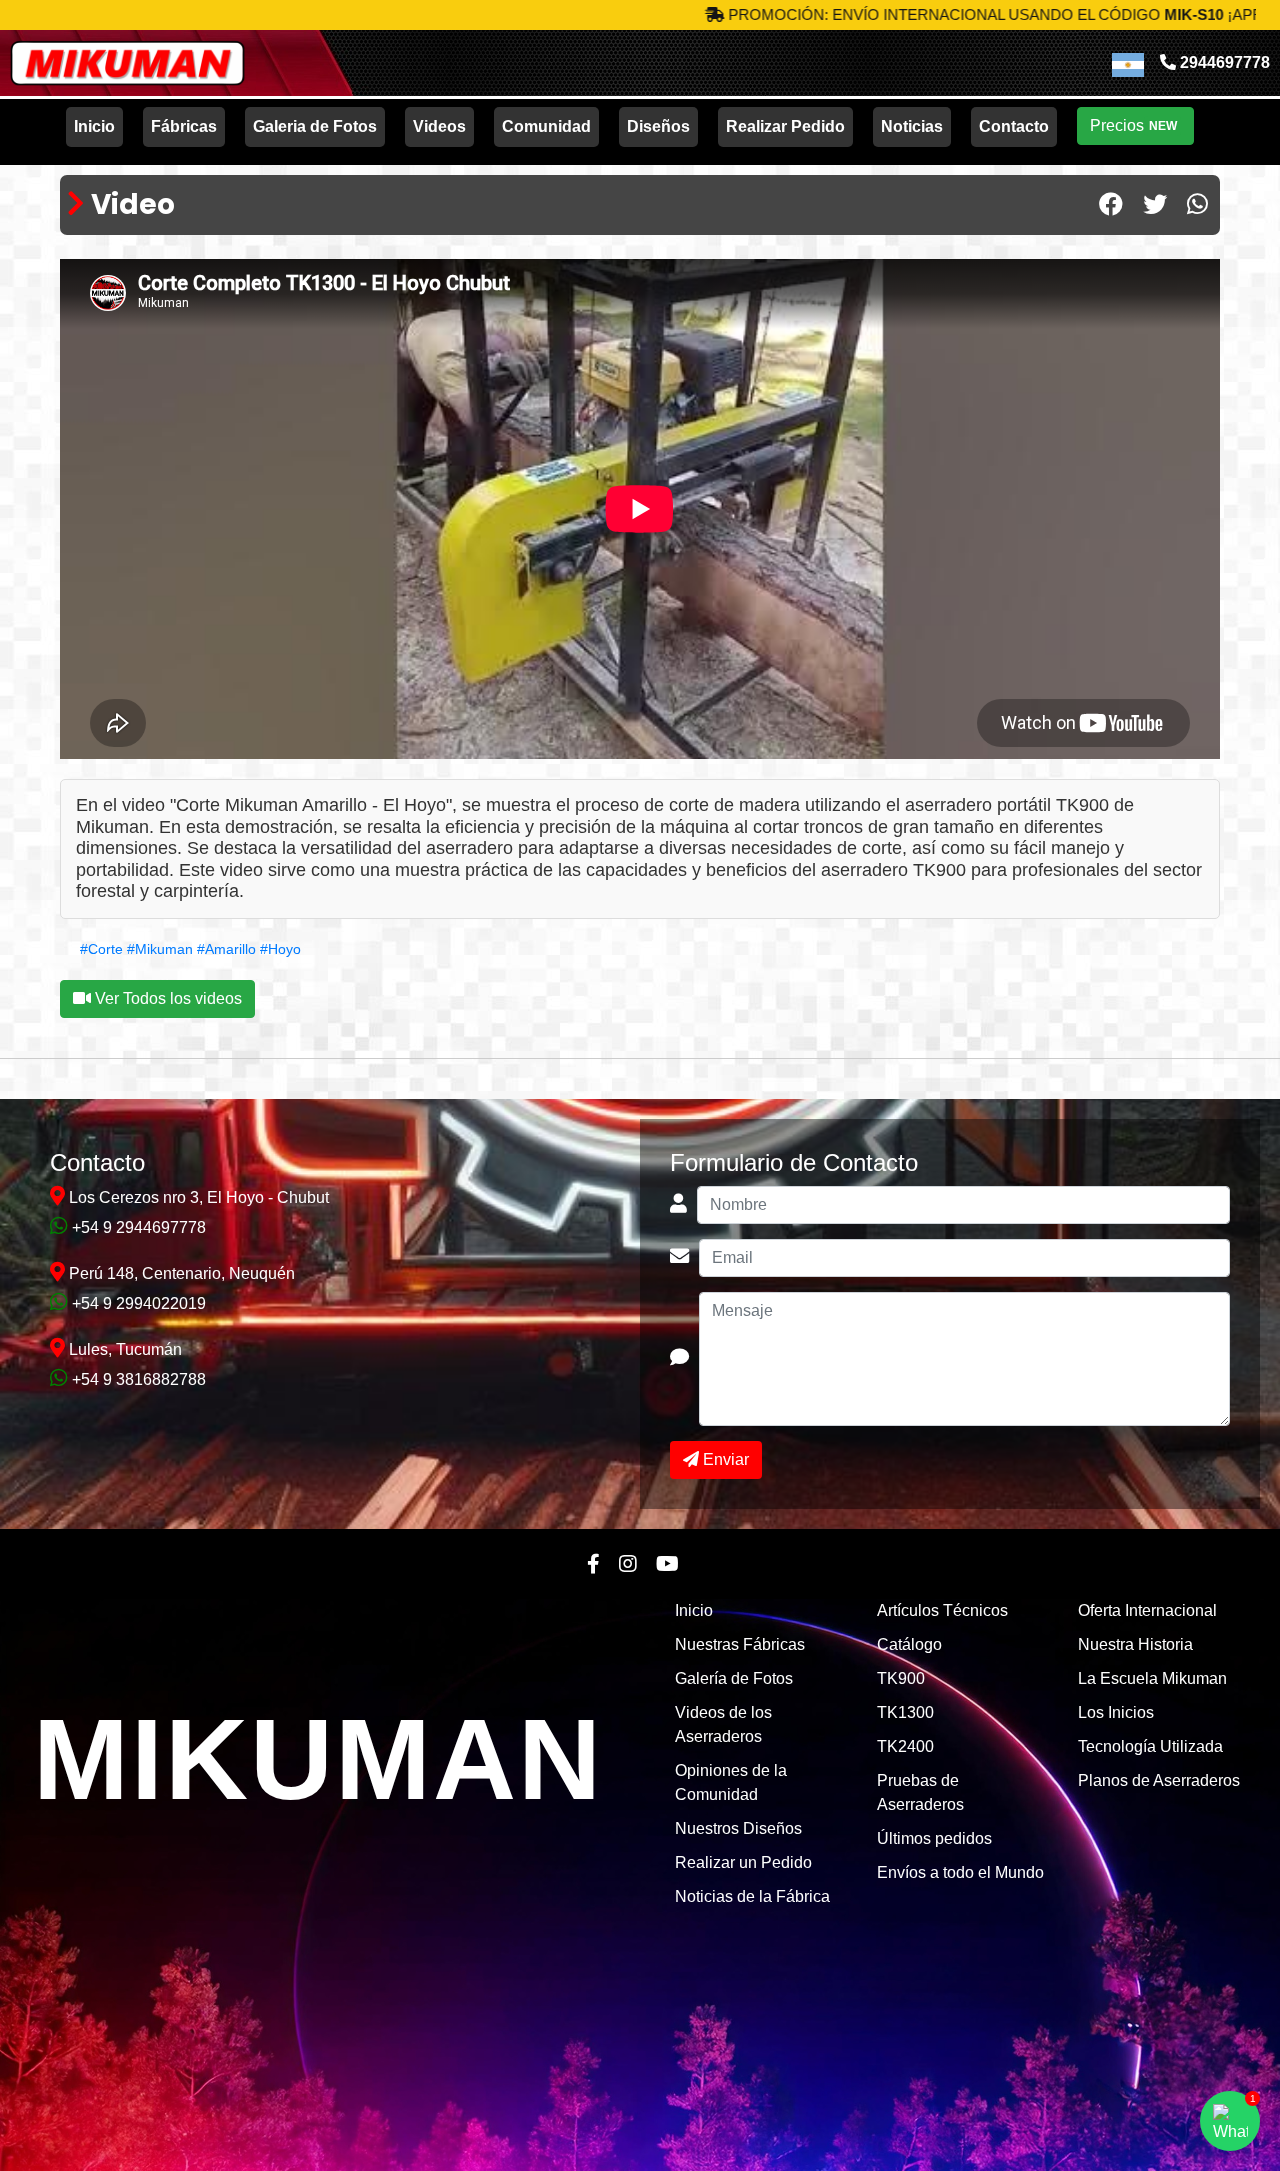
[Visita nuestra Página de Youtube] (667, 1564)
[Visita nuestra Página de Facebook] (593, 1564)
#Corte (101, 949)
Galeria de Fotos (315, 126)
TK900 (901, 1678)
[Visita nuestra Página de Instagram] (628, 1564)
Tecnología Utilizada (1150, 1746)
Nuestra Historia (1135, 1644)
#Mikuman (160, 949)
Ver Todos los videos (166, 998)
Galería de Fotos (734, 1678)
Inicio (94, 126)
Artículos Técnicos (942, 1610)
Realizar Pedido (785, 126)
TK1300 (905, 1712)
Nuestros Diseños (738, 1828)
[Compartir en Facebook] (1111, 205)
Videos (439, 126)
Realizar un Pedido (743, 1862)
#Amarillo (226, 949)
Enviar (724, 1459)
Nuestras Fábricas (740, 1644)
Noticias (912, 126)
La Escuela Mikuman (1152, 1678)
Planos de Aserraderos (1159, 1780)
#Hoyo (280, 949)
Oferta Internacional (1147, 1610)
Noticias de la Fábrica (752, 1896)
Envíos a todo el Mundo (960, 1872)
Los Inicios (1116, 1712)
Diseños (658, 126)
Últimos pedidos (934, 1838)
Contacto (1014, 126)
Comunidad (546, 126)
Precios (1133, 125)
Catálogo (909, 1644)
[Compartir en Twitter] (1155, 205)
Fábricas (184, 126)
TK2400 (905, 1746)
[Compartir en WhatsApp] (1197, 205)
